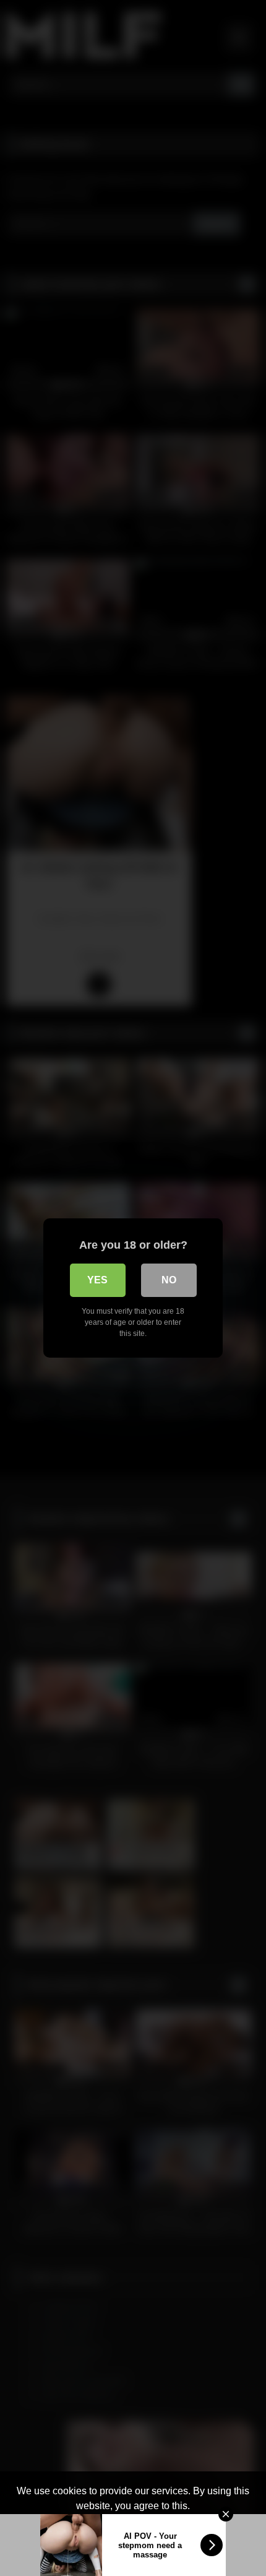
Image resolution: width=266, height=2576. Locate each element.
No (169, 1280)
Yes (97, 1280)
